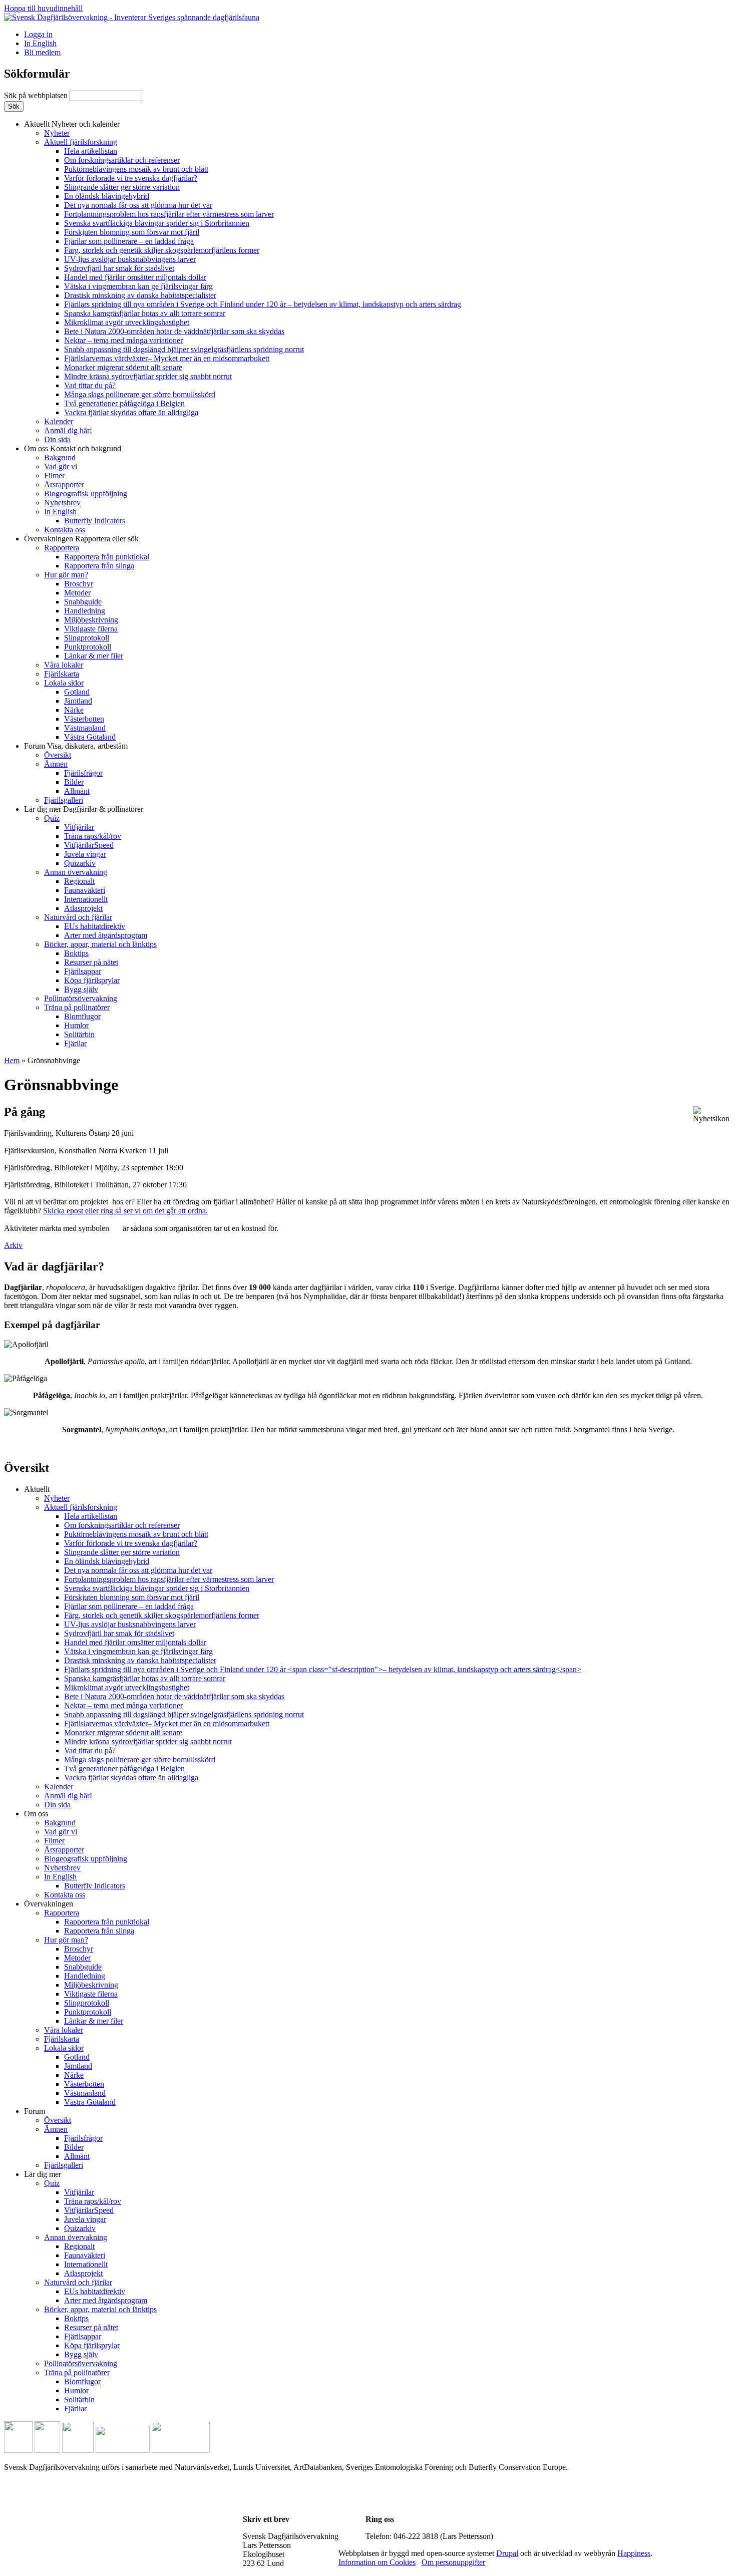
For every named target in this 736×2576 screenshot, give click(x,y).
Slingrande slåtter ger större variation (122, 187)
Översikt (58, 755)
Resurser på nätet (91, 962)
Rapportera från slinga (99, 566)
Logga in (38, 34)
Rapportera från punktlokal (107, 557)
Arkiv (13, 1245)
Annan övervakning (76, 872)
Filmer (54, 475)
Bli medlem (42, 52)
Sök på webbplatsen (37, 95)
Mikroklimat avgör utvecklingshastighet (127, 322)
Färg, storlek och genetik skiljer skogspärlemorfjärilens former (162, 250)
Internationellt (86, 899)
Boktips (76, 953)
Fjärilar (75, 1043)
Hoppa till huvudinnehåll (43, 8)
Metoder (77, 593)
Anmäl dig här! (68, 430)
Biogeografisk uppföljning (86, 494)
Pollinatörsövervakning (81, 998)
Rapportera (62, 548)
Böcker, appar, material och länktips (100, 944)
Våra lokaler (64, 665)
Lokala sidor (64, 683)
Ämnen (56, 764)
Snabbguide (83, 602)
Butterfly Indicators (95, 521)
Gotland (77, 692)
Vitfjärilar (79, 827)
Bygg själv (81, 989)
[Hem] (132, 17)
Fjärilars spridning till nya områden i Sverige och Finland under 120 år (263, 304)
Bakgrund (60, 457)
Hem (12, 1060)
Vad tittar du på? (90, 385)
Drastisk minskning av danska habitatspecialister (140, 295)
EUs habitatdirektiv (95, 926)
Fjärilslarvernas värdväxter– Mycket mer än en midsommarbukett (167, 358)
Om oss (73, 448)
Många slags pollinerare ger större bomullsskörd (140, 394)
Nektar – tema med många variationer (123, 340)
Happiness (634, 2553)
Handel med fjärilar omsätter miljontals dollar (135, 277)
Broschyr (79, 584)
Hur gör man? (66, 575)
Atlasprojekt (83, 908)
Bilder (74, 782)
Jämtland (78, 701)
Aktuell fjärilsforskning (81, 142)
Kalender (59, 421)
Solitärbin (79, 1034)
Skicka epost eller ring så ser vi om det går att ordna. (125, 1211)
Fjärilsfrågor (83, 773)
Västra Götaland (90, 737)
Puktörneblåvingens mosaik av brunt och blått (136, 169)
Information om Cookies (377, 2562)
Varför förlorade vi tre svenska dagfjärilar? (131, 178)
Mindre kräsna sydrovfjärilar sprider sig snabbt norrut (148, 376)
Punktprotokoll (88, 647)
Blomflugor (82, 1016)
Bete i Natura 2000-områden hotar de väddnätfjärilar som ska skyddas (174, 331)
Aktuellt (72, 124)
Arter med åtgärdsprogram (106, 935)
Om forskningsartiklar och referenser (122, 160)
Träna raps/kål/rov (93, 836)
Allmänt (77, 791)
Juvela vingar (85, 854)
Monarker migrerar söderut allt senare (123, 367)
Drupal (507, 2553)
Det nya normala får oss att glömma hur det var (138, 205)
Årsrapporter (64, 485)
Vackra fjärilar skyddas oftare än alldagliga (131, 412)
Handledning (85, 611)
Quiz (52, 818)
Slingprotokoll (87, 638)
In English (40, 43)
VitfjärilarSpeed (89, 845)
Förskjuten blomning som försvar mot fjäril (132, 232)
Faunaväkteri (85, 890)
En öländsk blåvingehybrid (107, 196)
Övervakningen (81, 539)
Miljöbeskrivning (91, 620)
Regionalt (79, 881)
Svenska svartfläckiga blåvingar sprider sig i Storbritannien (157, 223)
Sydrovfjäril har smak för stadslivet (119, 268)
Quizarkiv (80, 863)
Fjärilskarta (62, 674)
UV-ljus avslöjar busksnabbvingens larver (130, 259)
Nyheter (57, 133)
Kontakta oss (65, 530)
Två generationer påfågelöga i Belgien (124, 403)
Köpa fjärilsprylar (92, 980)
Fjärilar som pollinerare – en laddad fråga (129, 241)
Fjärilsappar (83, 971)
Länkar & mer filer (94, 656)
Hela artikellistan (91, 151)
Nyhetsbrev (62, 503)
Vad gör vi (61, 466)
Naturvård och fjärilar (78, 917)
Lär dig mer (84, 809)
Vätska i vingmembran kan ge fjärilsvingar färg (138, 286)
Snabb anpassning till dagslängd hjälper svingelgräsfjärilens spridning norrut (184, 349)
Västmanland (85, 728)
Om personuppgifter (453, 2562)
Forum (76, 746)
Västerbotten (84, 719)
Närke (74, 710)
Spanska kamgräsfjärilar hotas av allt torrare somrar (145, 313)
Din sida (57, 439)
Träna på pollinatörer (77, 1007)
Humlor (76, 1025)
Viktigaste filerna (91, 629)
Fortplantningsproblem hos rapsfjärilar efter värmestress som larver (169, 214)
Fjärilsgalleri (64, 800)
